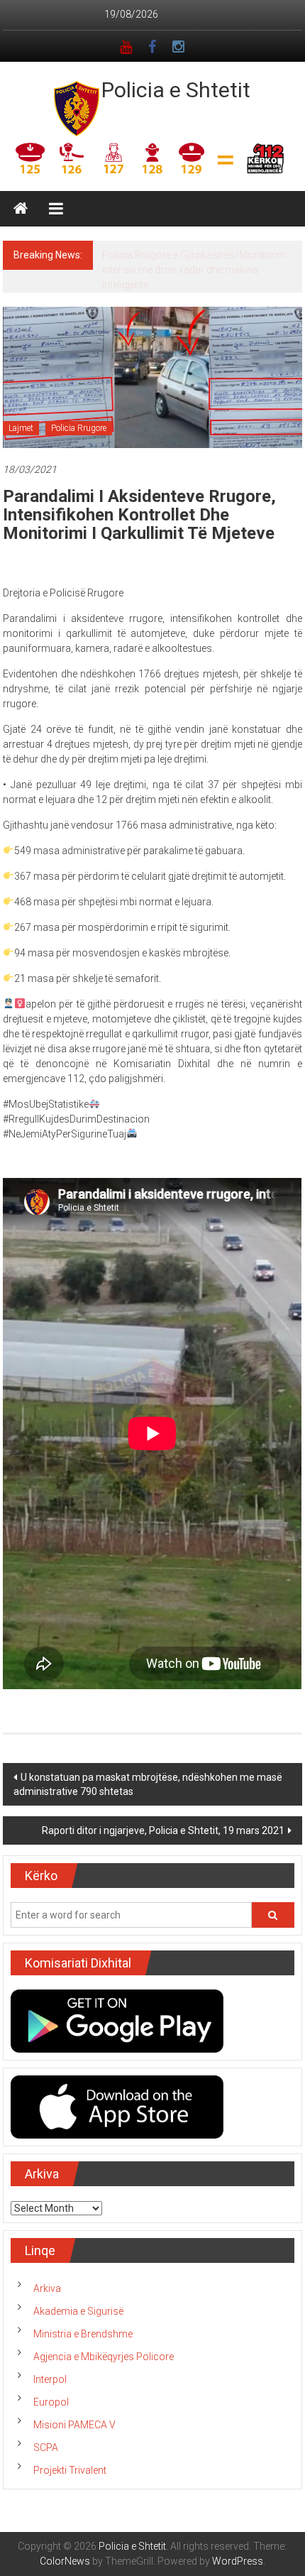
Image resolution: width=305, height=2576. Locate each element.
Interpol (50, 2379)
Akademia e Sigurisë (78, 2311)
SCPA (46, 2447)
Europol (51, 2402)
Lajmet (21, 428)
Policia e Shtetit (176, 90)
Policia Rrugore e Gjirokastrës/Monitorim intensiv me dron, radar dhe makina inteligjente (194, 270)
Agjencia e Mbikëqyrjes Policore (104, 2357)
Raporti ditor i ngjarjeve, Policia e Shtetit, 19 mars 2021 (163, 1830)
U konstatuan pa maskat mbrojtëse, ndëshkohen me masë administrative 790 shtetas (148, 1784)
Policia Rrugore (79, 428)
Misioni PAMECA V (74, 2425)
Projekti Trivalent (70, 2470)
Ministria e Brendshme (83, 2334)
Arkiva (47, 2288)
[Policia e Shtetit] (21, 209)
